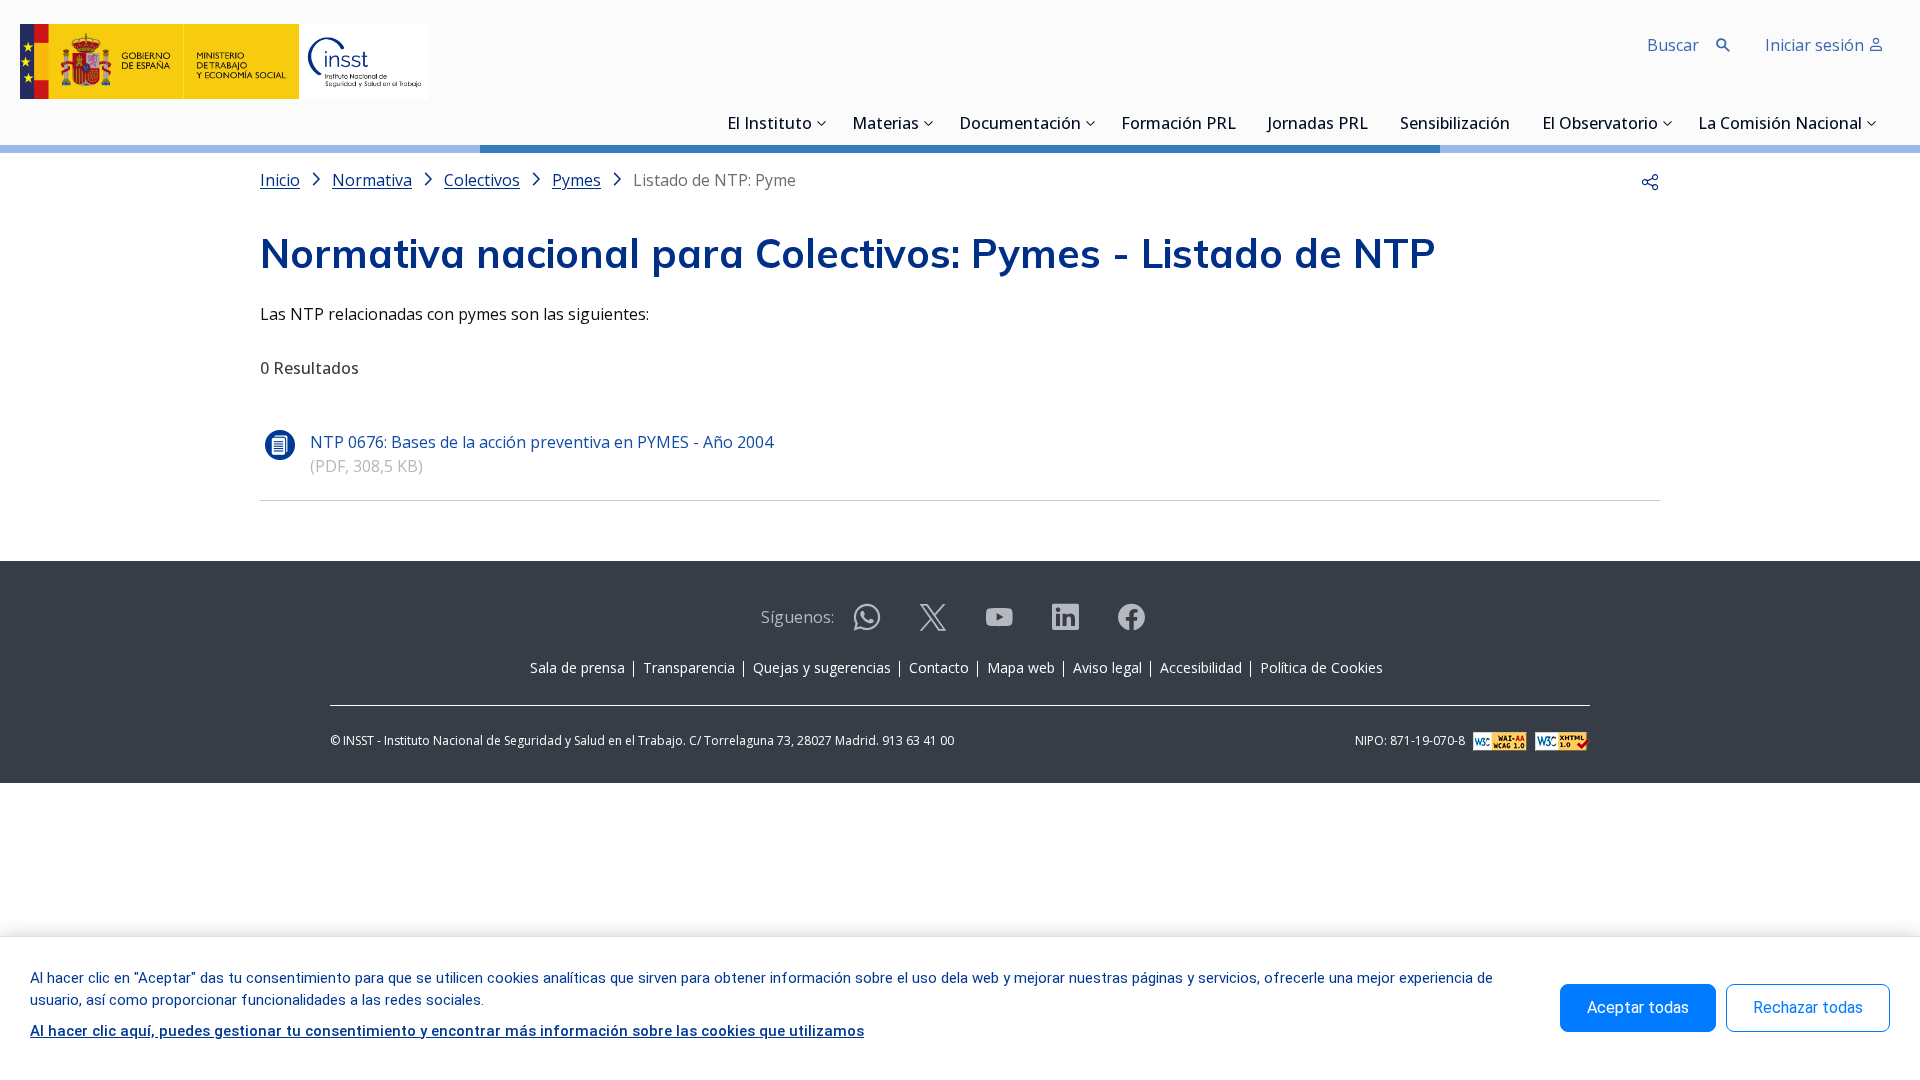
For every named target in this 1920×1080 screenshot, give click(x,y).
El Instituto (769, 125)
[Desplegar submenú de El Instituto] (822, 123)
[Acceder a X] (933, 625)
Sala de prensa (577, 667)
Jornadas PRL (1318, 125)
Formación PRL (1178, 125)
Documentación (1020, 125)
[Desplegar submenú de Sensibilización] (1516, 123)
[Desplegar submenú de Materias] (929, 123)
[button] (1650, 180)
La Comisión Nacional (1780, 125)
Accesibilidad (1201, 667)
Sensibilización (1455, 125)
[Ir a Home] (224, 61)
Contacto (939, 667)
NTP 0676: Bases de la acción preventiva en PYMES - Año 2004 (541, 442)
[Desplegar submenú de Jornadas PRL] (1374, 123)
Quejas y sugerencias (822, 667)
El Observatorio (1600, 125)
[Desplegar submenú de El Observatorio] (1668, 123)
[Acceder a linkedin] (1065, 625)
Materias (885, 125)
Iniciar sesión (1816, 45)
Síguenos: (797, 617)
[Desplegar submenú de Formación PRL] (1242, 123)
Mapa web (1021, 667)
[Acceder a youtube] (999, 625)
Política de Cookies (1321, 667)
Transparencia (689, 667)
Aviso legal (1107, 667)
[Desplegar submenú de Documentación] (1091, 123)
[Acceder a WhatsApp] (867, 625)
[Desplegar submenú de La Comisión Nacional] (1872, 123)
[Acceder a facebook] (1131, 625)
